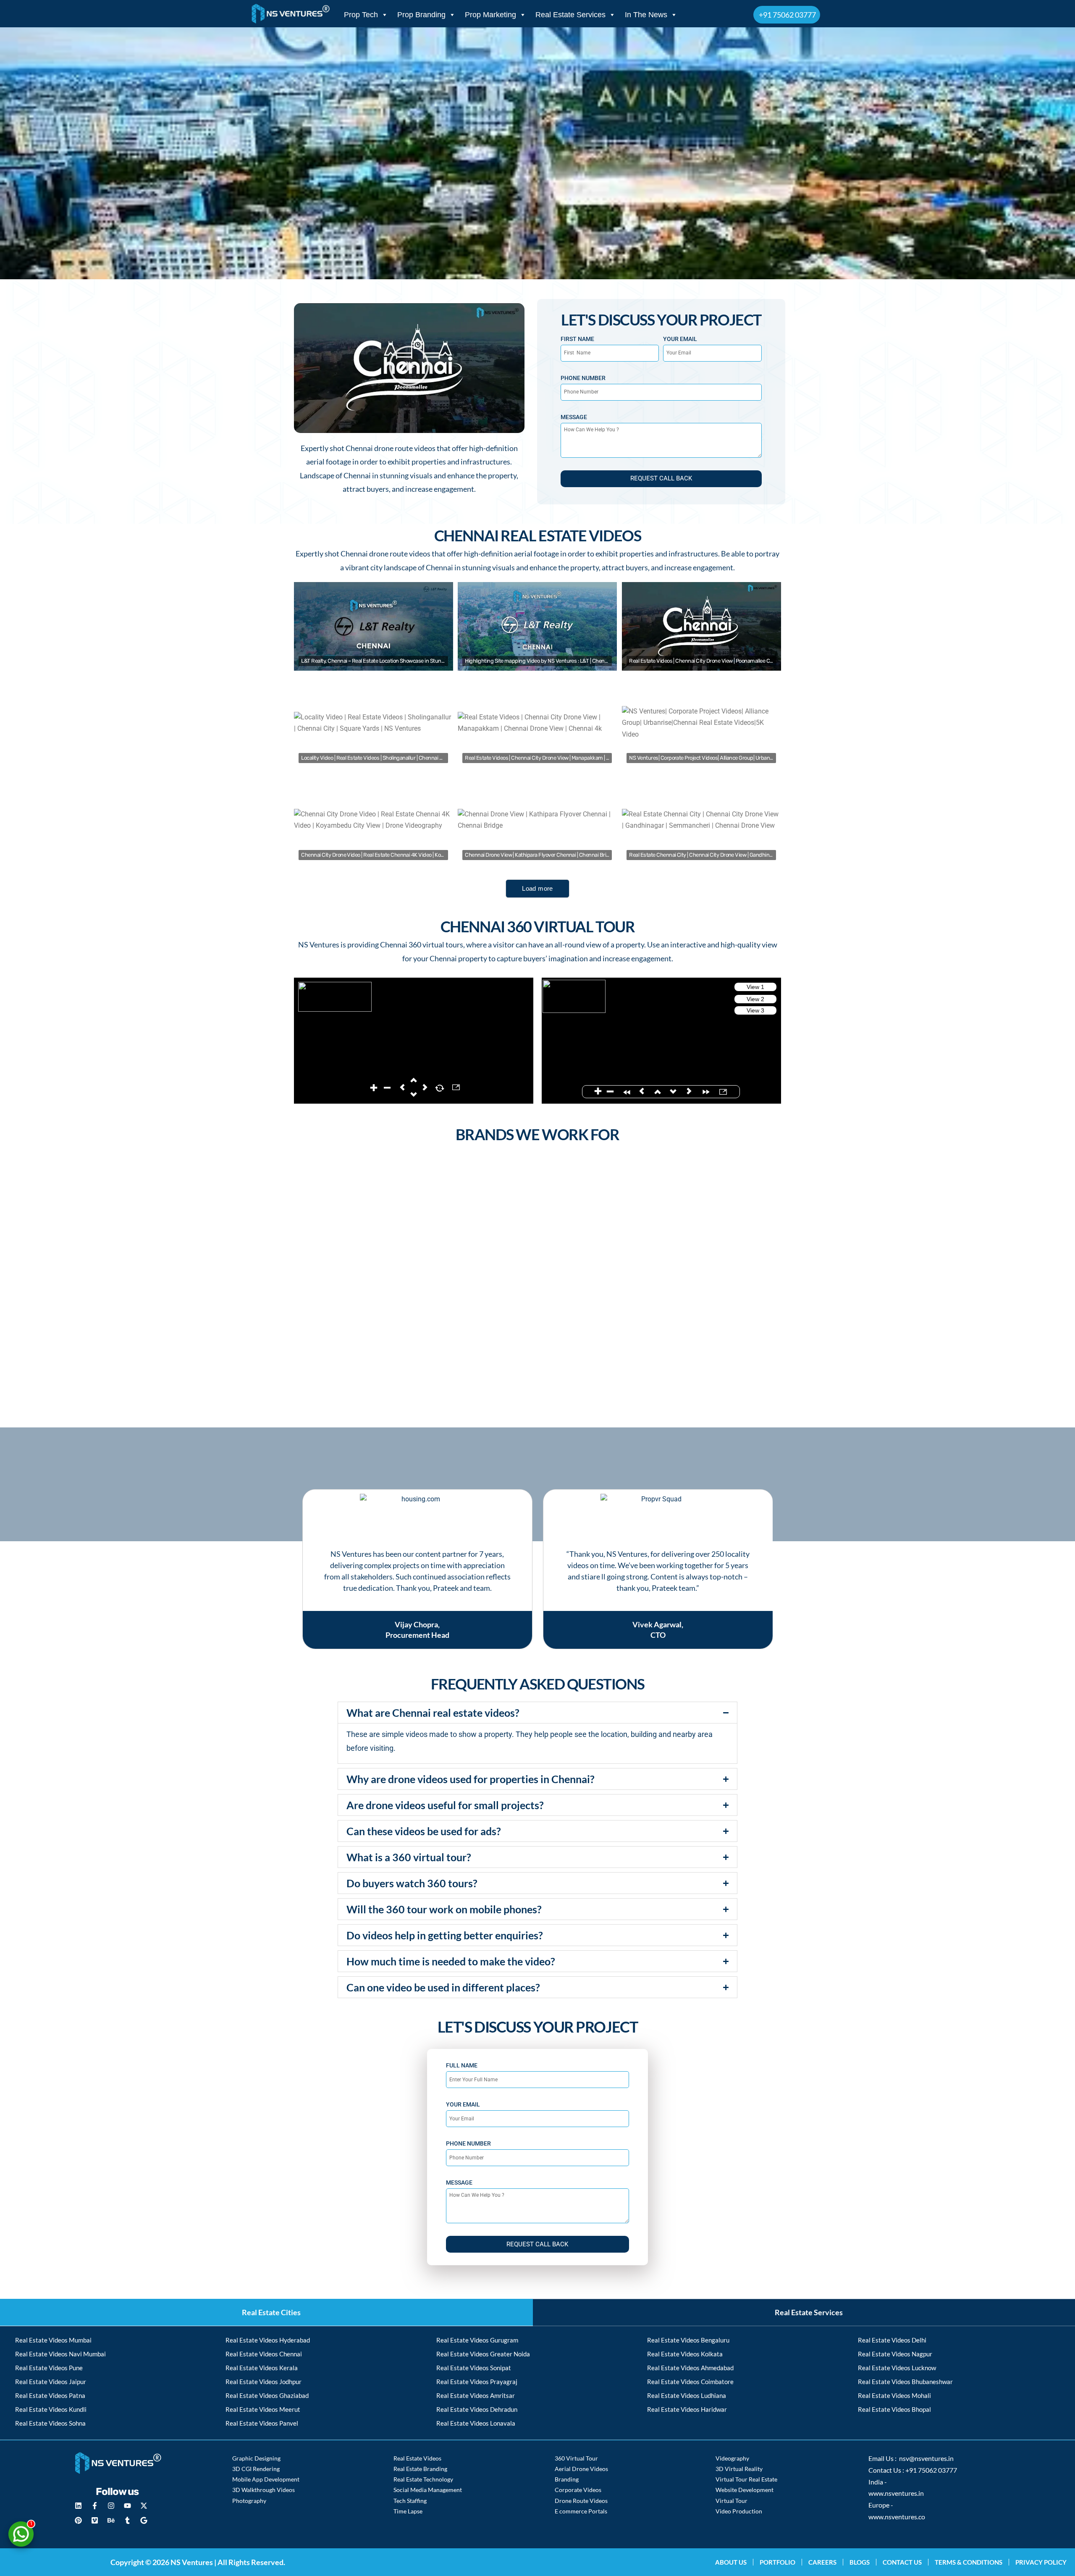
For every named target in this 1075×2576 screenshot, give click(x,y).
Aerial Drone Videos (581, 2469)
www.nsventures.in (896, 2493)
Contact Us (902, 2562)
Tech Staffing (410, 2501)
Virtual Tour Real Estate (746, 2479)
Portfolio (777, 2562)
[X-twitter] (144, 2506)
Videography (732, 2458)
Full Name (462, 2065)
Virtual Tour (732, 2501)
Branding (567, 2479)
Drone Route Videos (581, 2501)
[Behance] (111, 2521)
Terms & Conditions (969, 2562)
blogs (860, 2562)
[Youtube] (128, 2506)
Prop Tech (361, 15)
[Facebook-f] (95, 2506)
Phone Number (583, 378)
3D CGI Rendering (256, 2469)
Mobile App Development (266, 2479)
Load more (537, 888)
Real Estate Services (570, 15)
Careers (822, 2562)
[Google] (144, 2521)
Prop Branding (421, 15)
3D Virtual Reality (739, 2469)
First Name (577, 339)
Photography (249, 2501)
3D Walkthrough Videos (264, 2490)
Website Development (745, 2490)
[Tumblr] (128, 2521)
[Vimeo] (95, 2521)
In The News (646, 15)
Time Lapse (408, 2511)
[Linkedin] (79, 2506)
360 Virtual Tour (576, 2458)
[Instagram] (111, 2506)
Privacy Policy (1041, 2562)
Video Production (739, 2511)
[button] (409, 368)
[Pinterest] (79, 2521)
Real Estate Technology (423, 2479)
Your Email (680, 339)
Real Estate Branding (420, 2469)
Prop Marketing (490, 15)
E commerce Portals (581, 2511)
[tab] (266, 2312)
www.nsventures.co (897, 2517)
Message (574, 417)
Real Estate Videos (417, 2458)
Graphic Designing (256, 2458)
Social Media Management (428, 2490)
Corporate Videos (578, 2490)
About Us (731, 2562)
